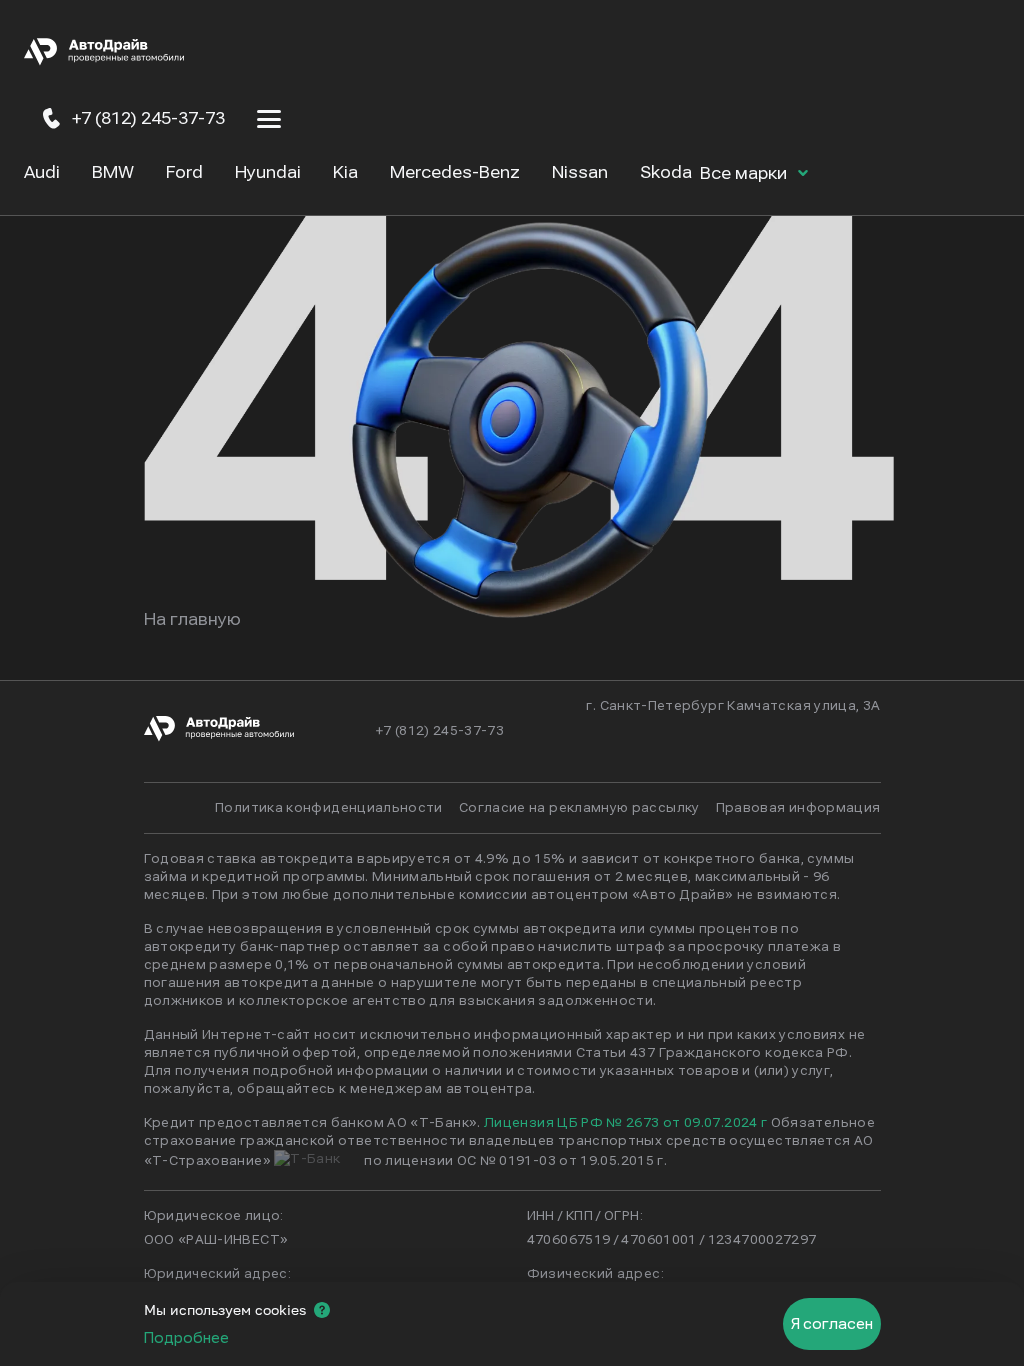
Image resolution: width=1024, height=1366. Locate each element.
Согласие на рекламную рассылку (579, 808)
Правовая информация (798, 808)
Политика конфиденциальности (329, 808)
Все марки (745, 173)
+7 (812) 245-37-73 (440, 731)
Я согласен (832, 1324)
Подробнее (186, 1338)
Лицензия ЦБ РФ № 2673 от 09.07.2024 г (625, 1123)
